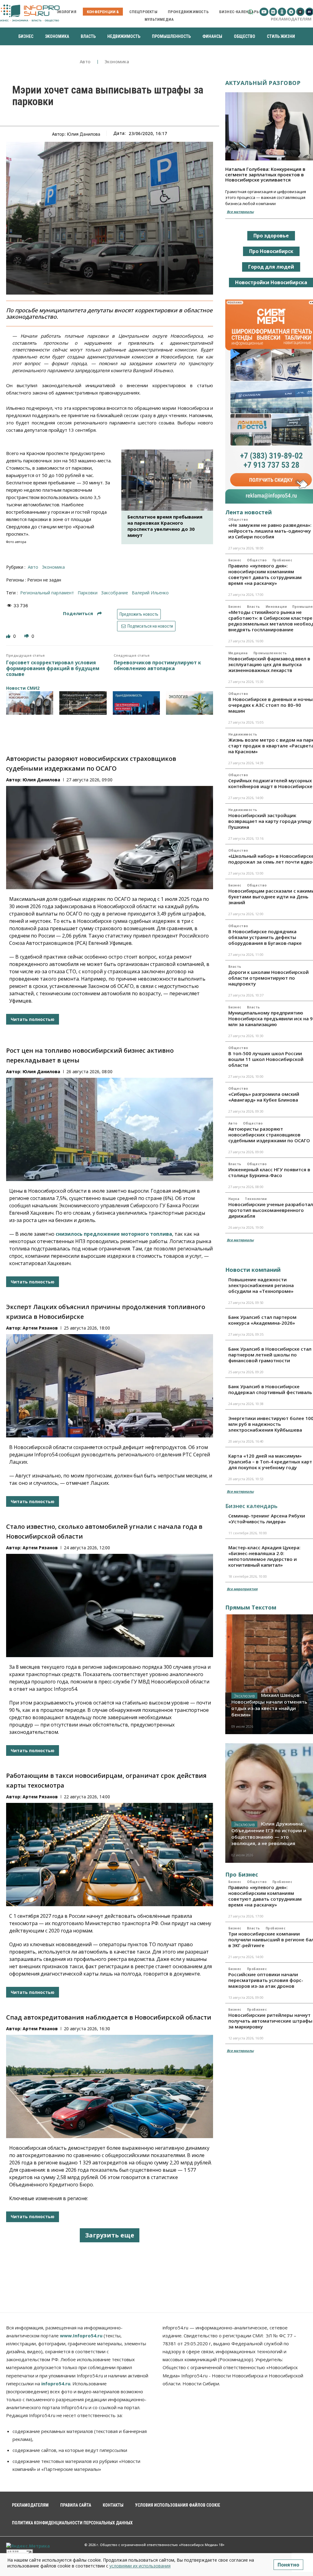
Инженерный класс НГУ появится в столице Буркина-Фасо (269, 1172)
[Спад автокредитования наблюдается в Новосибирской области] (110, 2086)
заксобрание (115, 593)
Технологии (256, 1199)
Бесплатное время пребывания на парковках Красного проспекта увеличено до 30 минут (165, 526)
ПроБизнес (282, 560)
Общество (238, 519)
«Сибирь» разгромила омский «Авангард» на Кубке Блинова (264, 1097)
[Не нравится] (27, 636)
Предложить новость (139, 614)
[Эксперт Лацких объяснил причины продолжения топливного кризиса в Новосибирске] (110, 1386)
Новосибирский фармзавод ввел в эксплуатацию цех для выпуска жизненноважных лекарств (269, 664)
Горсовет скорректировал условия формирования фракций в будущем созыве (53, 669)
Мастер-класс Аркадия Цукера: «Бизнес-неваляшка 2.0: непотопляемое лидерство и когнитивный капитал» (264, 1556)
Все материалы (240, 212)
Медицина (238, 653)
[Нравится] (9, 636)
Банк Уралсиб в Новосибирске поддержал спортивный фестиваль (270, 1389)
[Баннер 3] (136, 703)
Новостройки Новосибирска (271, 282)
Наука (234, 1199)
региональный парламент (47, 593)
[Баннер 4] (190, 703)
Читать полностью (33, 1019)
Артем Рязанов (40, 1328)
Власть (254, 607)
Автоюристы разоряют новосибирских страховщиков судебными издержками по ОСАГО (269, 1135)
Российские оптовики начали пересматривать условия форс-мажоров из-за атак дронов (266, 1980)
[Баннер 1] (30, 703)
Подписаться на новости (150, 626)
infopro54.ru (56, 2383)
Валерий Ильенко (150, 593)
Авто (85, 62)
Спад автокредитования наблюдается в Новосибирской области (109, 2017)
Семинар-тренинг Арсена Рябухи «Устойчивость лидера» (267, 1519)
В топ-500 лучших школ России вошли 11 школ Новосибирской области (266, 1059)
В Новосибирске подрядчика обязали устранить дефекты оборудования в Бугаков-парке (265, 937)
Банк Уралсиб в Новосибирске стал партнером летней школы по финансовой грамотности (270, 1355)
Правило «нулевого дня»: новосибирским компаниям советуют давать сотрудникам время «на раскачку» (265, 574)
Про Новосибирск (271, 251)
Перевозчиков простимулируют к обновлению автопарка (157, 666)
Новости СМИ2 (23, 688)
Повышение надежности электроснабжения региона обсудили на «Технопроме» (261, 1285)
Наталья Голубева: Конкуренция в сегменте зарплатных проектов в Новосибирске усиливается (265, 174)
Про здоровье (271, 236)
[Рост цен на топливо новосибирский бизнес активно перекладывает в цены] (110, 1129)
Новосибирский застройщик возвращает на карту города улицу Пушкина (270, 821)
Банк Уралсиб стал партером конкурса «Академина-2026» (262, 1320)
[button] (250, 12)
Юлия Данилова (41, 780)
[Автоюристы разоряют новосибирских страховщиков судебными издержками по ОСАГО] (110, 838)
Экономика (117, 62)
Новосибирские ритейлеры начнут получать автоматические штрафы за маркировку (270, 2021)
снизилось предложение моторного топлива (114, 1234)
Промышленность (270, 653)
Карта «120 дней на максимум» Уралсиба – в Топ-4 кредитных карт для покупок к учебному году (270, 1462)
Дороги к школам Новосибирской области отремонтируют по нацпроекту (269, 978)
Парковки (88, 593)
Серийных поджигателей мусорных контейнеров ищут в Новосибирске (270, 783)
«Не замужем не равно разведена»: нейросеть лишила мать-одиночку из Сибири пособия (270, 531)
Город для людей (271, 267)
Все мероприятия (242, 1589)
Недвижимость (243, 734)
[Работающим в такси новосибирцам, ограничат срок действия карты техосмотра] (110, 1855)
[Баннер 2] (83, 703)
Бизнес (235, 560)
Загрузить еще (110, 2235)
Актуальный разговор (263, 83)
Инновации (276, 607)
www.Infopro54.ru (81, 2336)
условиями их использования (140, 2566)
